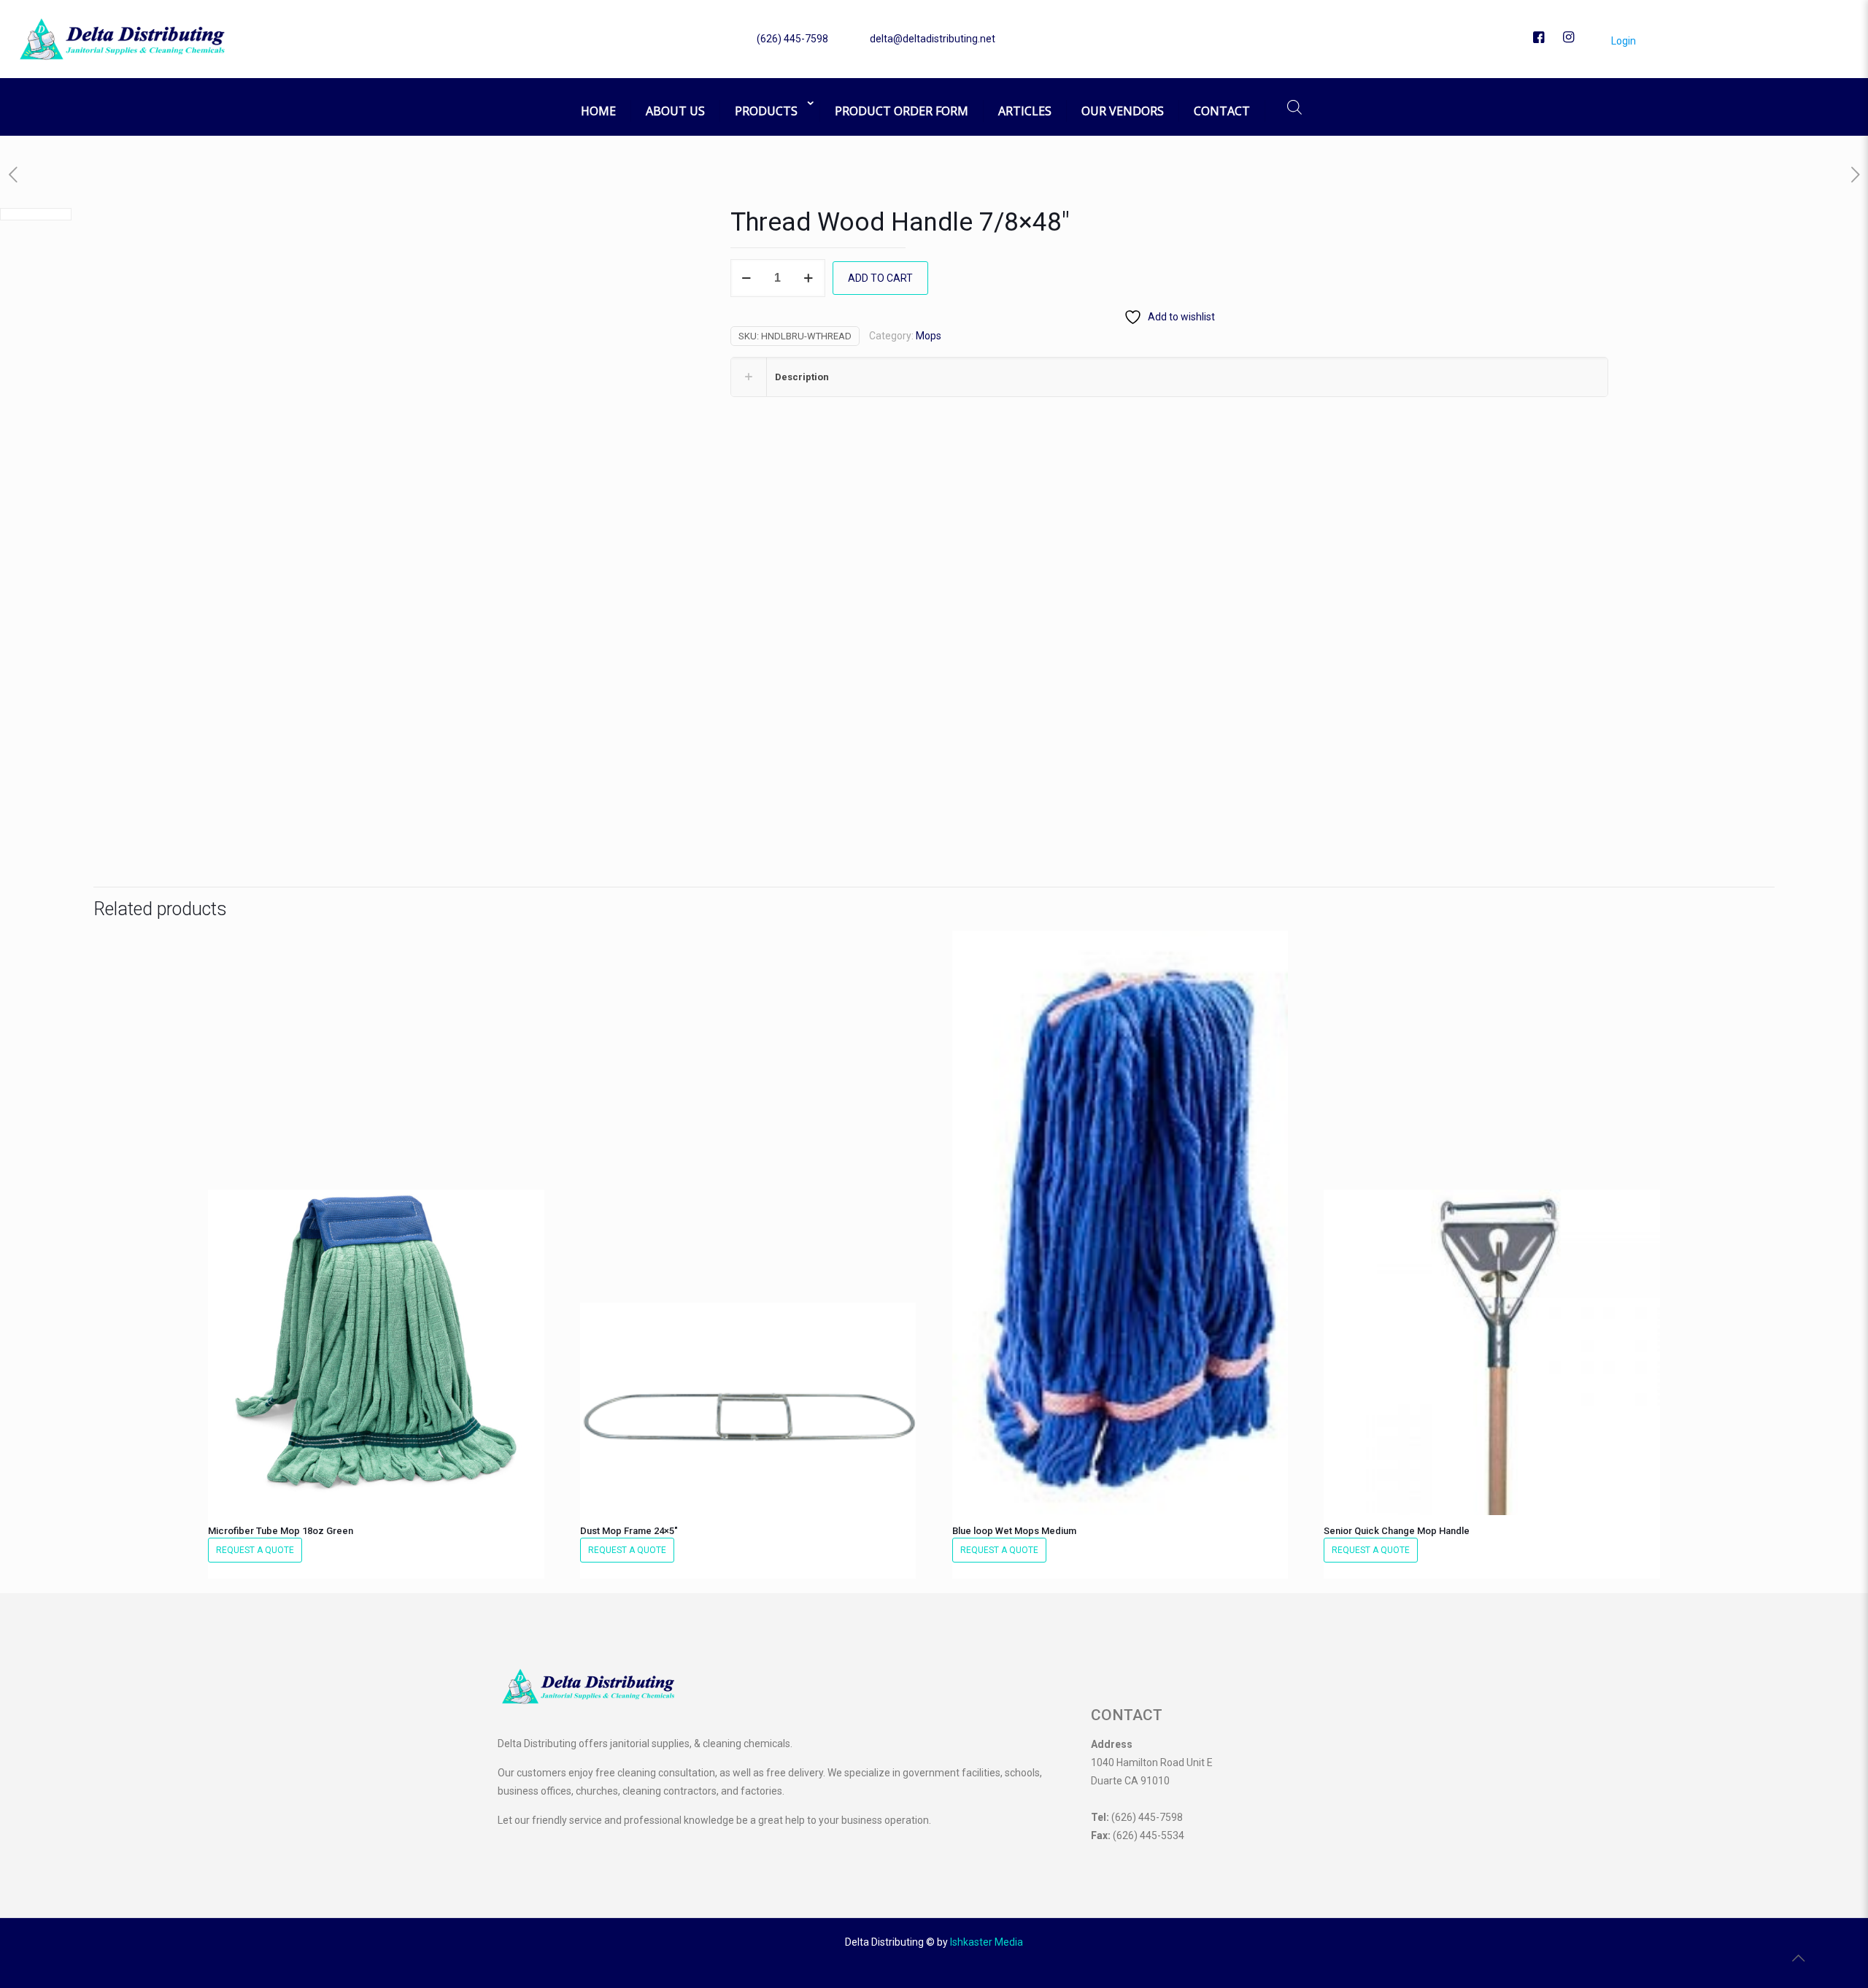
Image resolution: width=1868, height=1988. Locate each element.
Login (1622, 41)
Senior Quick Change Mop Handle (1397, 1531)
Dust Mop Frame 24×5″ (629, 1531)
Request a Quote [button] (255, 1550)
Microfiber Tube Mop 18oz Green (281, 1531)
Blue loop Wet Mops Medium (1014, 1531)
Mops (929, 336)
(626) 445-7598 (792, 39)
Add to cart (880, 278)
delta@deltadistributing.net (933, 39)
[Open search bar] (1294, 107)
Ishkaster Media (987, 1942)
